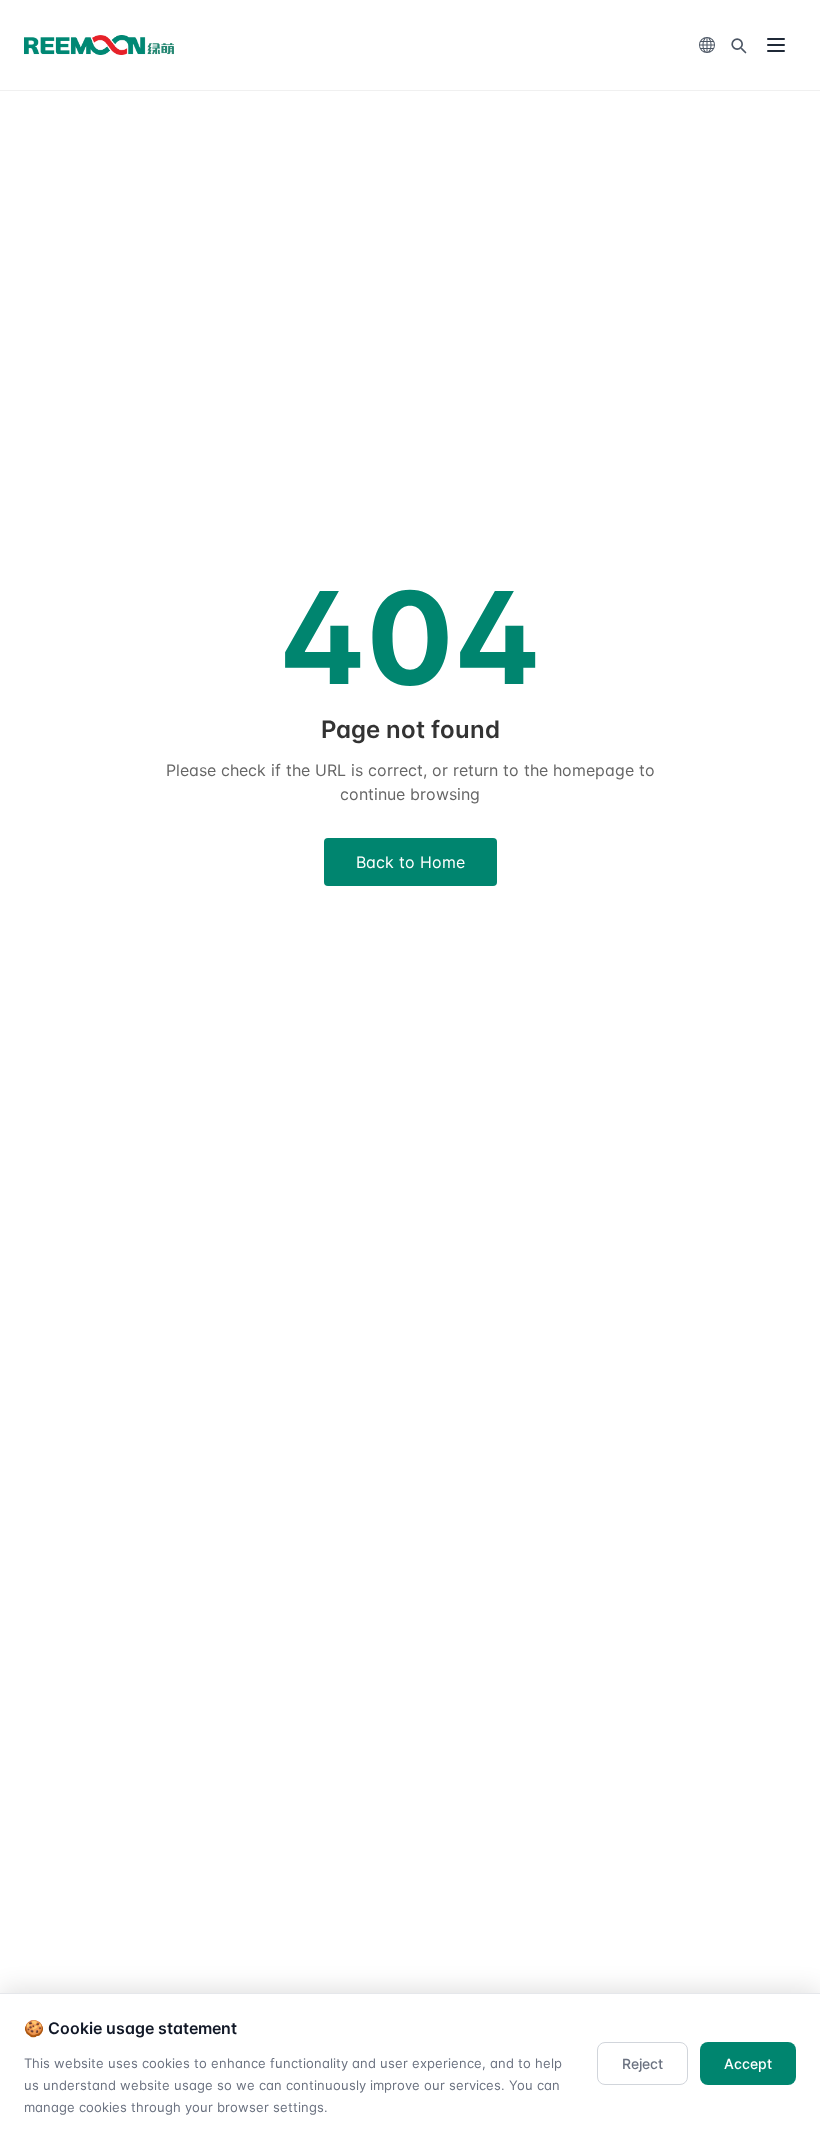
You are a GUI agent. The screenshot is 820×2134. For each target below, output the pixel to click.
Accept (748, 2063)
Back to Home (410, 862)
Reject (642, 2063)
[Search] (738, 45)
